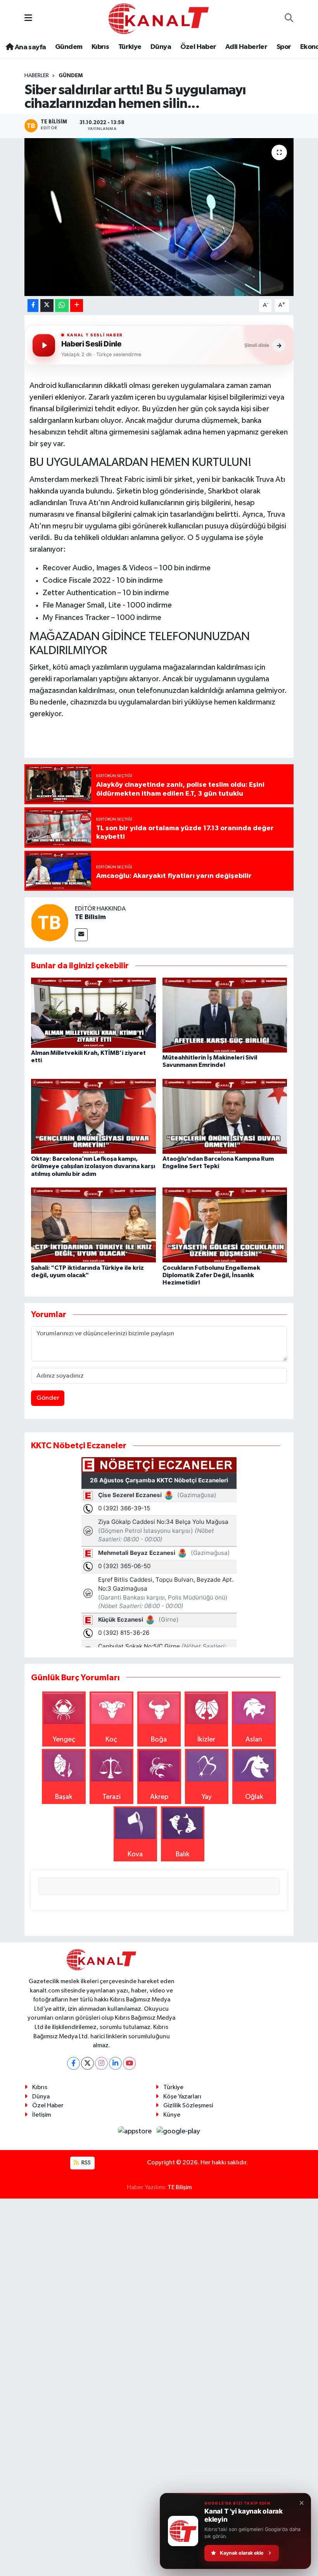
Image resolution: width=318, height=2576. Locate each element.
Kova (135, 1854)
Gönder (48, 1398)
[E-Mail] (81, 935)
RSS (86, 2163)
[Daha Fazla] (77, 306)
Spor (284, 47)
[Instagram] (101, 2063)
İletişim (41, 2115)
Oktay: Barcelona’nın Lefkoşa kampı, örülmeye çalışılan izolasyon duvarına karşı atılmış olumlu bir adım (93, 1166)
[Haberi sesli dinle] (44, 345)
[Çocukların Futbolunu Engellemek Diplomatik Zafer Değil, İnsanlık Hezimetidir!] (225, 1225)
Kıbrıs (100, 47)
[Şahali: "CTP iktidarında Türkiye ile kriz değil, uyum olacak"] (93, 1225)
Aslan (254, 1740)
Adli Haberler (246, 47)
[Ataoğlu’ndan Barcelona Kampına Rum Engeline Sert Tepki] (225, 1116)
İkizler (206, 1740)
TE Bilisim (90, 917)
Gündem (69, 47)
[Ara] (289, 19)
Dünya (161, 47)
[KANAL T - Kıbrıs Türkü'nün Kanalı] (159, 18)
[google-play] (179, 2131)
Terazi (111, 1797)
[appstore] (136, 2131)
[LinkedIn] (115, 2063)
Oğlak (254, 1797)
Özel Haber (198, 47)
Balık (183, 1854)
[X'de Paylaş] (47, 306)
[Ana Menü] (28, 19)
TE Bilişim (180, 2187)
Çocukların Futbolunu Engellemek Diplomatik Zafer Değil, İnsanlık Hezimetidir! (211, 1275)
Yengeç (64, 1740)
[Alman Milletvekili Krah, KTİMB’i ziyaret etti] (93, 1012)
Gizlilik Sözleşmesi (188, 2106)
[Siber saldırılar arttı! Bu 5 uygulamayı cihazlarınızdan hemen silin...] (159, 217)
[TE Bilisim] (50, 922)
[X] (87, 2063)
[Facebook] (73, 2063)
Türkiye (130, 47)
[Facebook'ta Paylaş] (33, 306)
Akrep (159, 1797)
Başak (64, 1797)
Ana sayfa (29, 47)
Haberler (37, 76)
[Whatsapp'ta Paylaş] (62, 306)
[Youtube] (129, 2063)
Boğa (159, 1740)
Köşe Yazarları (182, 2097)
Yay (207, 1797)
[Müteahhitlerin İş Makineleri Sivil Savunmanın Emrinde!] (225, 1015)
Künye (172, 2115)
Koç (111, 1740)
